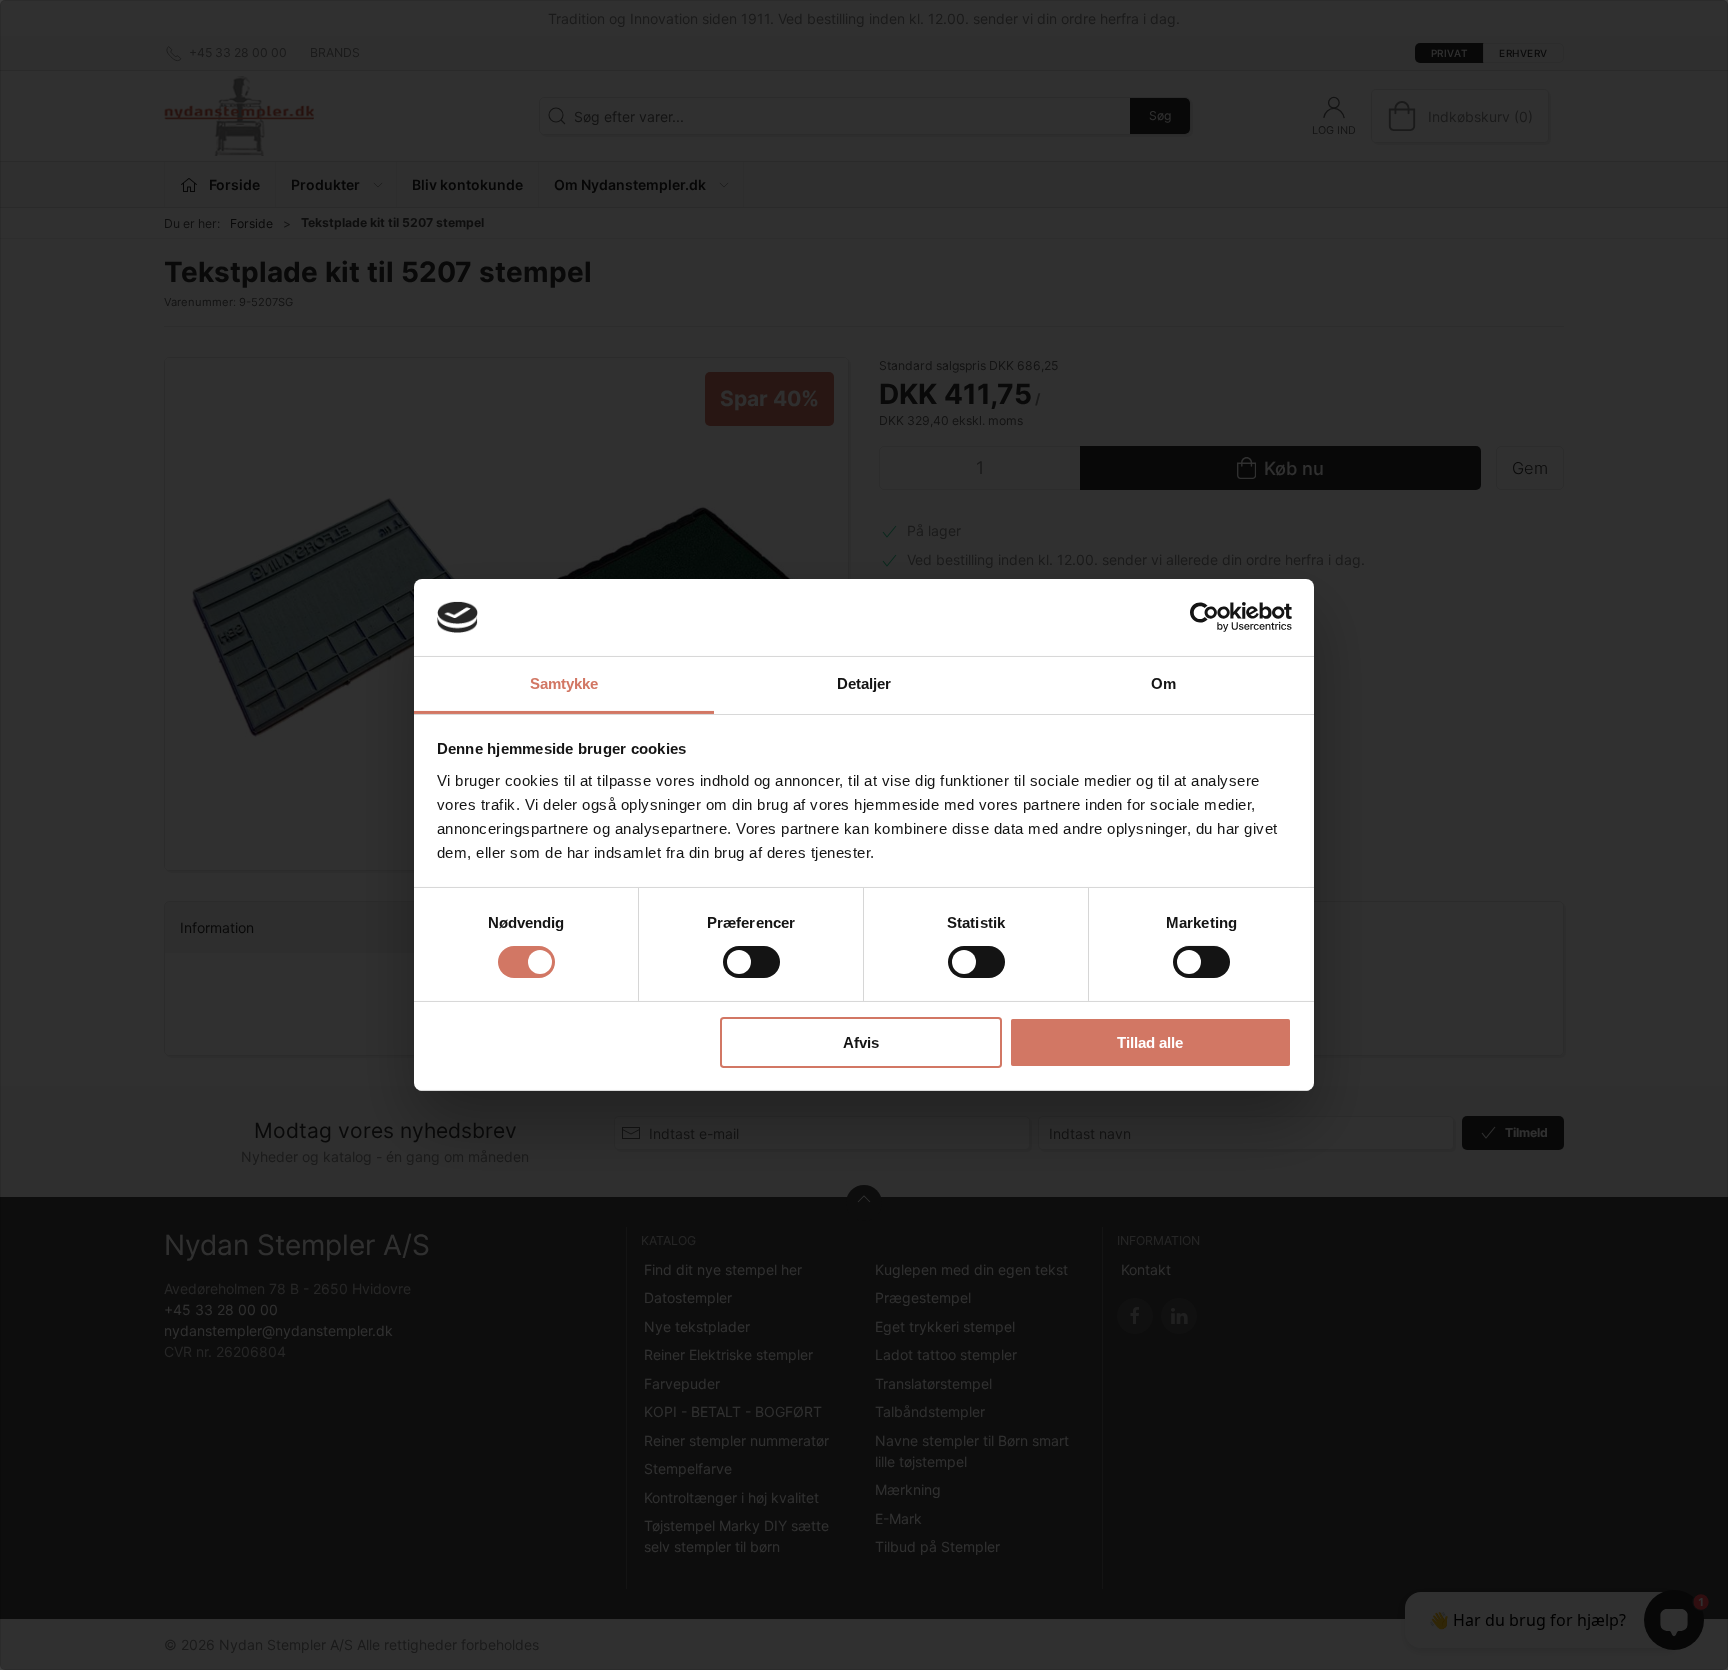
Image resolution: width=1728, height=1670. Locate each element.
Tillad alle (1150, 1042)
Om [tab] (1163, 683)
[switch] (751, 962)
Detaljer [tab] (864, 683)
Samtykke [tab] (564, 683)
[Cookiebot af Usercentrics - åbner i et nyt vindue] (1204, 617)
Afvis (861, 1042)
